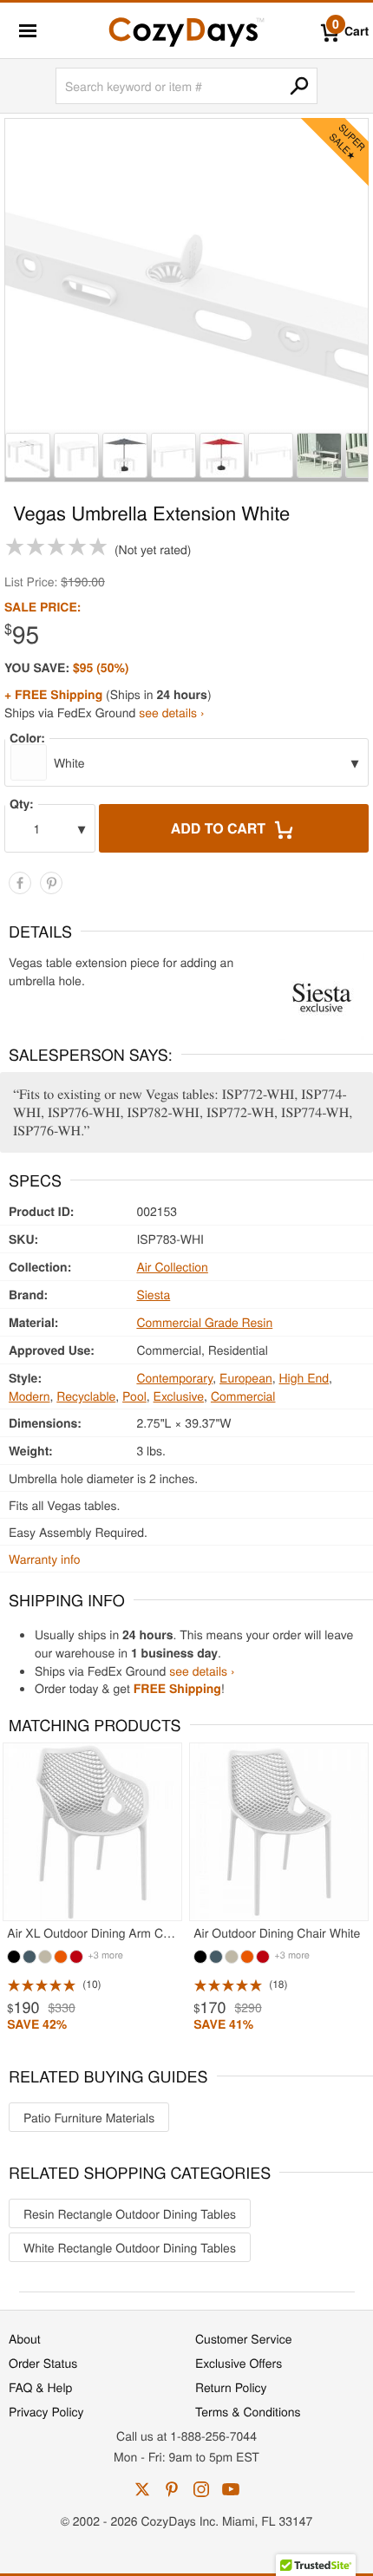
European (246, 1377)
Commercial (243, 1396)
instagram (201, 2489)
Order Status (43, 2363)
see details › (171, 712)
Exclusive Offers (239, 2363)
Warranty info (44, 1559)
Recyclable (86, 1396)
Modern (29, 1396)
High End (304, 1377)
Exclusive (179, 1396)
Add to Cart (220, 828)
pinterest (172, 2489)
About (25, 2338)
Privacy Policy (46, 2411)
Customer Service (243, 2338)
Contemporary (174, 1377)
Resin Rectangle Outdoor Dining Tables (130, 2213)
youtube (231, 2489)
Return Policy (231, 2387)
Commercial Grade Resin (204, 1322)
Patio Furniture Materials (89, 2117)
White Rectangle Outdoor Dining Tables (130, 2247)
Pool (134, 1396)
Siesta (153, 1294)
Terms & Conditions (248, 2411)
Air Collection (172, 1266)
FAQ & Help (40, 2387)
